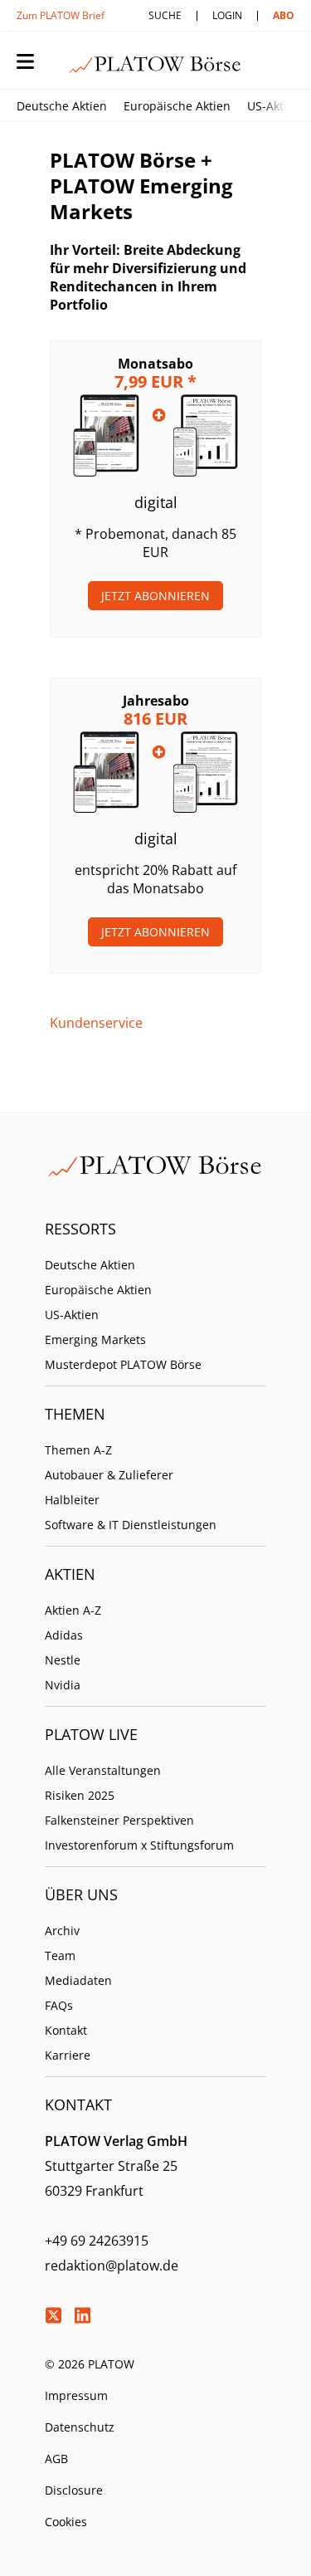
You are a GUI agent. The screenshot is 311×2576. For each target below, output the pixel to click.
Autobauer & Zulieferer (109, 1475)
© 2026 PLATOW (90, 2364)
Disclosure (74, 2490)
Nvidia (63, 1685)
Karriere (68, 2055)
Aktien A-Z (73, 1610)
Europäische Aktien (177, 106)
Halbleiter (72, 1500)
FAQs (59, 2005)
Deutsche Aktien (62, 106)
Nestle (63, 1660)
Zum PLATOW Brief (61, 15)
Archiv (62, 1931)
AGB (56, 2459)
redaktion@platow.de (112, 2266)
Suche (165, 15)
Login (227, 15)
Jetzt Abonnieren (155, 596)
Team (60, 1955)
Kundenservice (96, 1023)
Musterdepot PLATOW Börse (123, 1364)
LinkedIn (82, 2315)
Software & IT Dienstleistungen (131, 1525)
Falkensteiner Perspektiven (119, 1820)
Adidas (64, 1635)
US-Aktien (274, 106)
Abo (284, 15)
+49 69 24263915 (97, 2241)
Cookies (66, 2522)
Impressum (76, 2395)
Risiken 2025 (80, 1795)
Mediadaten (78, 1980)
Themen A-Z (78, 1450)
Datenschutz (80, 2427)
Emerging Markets (95, 1339)
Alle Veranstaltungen (103, 1770)
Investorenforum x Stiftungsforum (139, 1845)
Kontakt (66, 2030)
